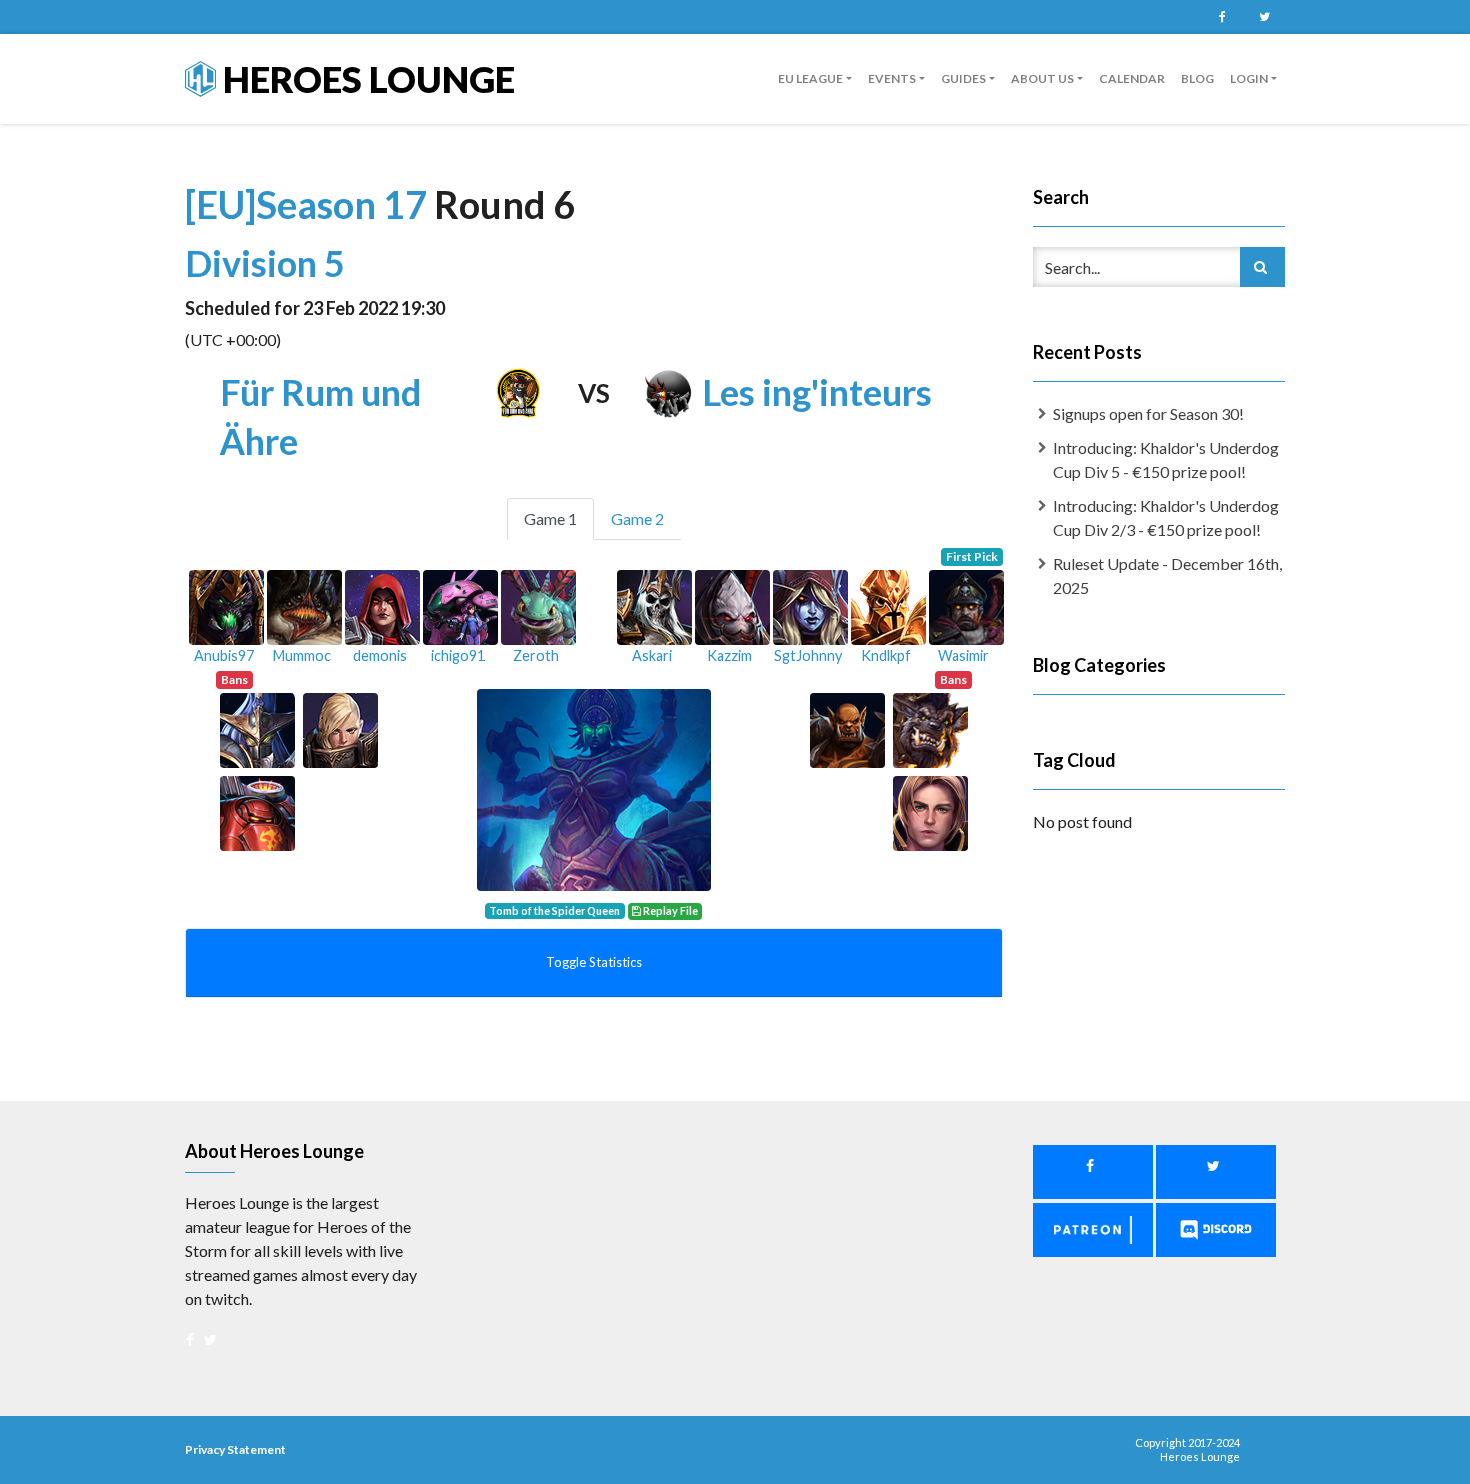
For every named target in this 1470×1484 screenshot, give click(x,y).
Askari (652, 655)
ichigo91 (458, 655)
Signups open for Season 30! (1148, 413)
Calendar (1132, 78)
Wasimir (963, 655)
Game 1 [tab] (550, 518)
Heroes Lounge (365, 79)
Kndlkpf (886, 655)
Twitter (1264, 17)
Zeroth (536, 655)
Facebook (1222, 17)
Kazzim (729, 655)
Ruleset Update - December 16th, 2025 (1167, 575)
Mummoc (302, 655)
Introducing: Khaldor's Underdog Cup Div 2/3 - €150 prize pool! (1166, 517)
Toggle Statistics (594, 962)
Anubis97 (224, 655)
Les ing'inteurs (817, 392)
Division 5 (265, 263)
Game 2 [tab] (637, 518)
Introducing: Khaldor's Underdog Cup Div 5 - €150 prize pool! (1166, 459)
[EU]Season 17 (309, 204)
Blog (1197, 78)
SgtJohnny (808, 655)
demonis (380, 655)
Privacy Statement (235, 1449)
